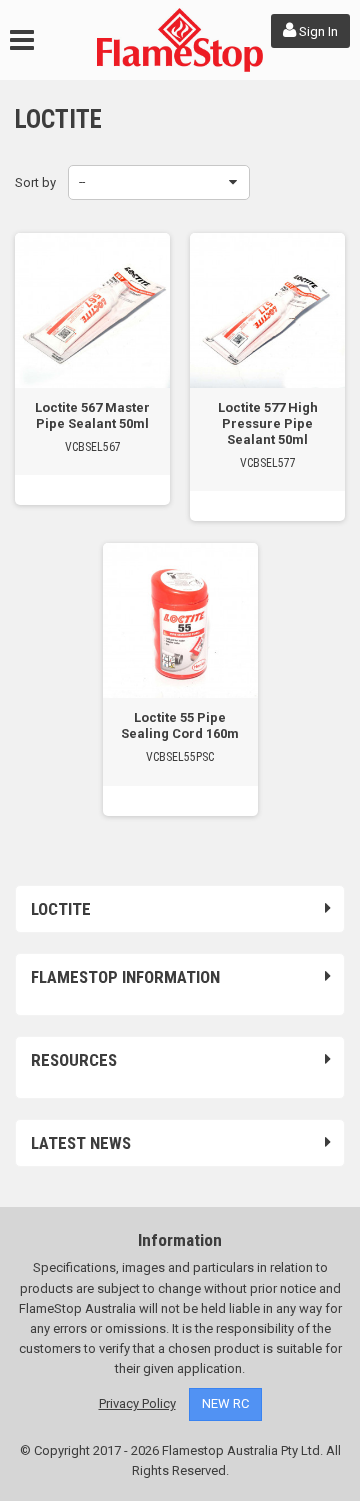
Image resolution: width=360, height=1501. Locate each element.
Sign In (317, 31)
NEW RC (225, 1403)
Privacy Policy (137, 1403)
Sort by (35, 182)
